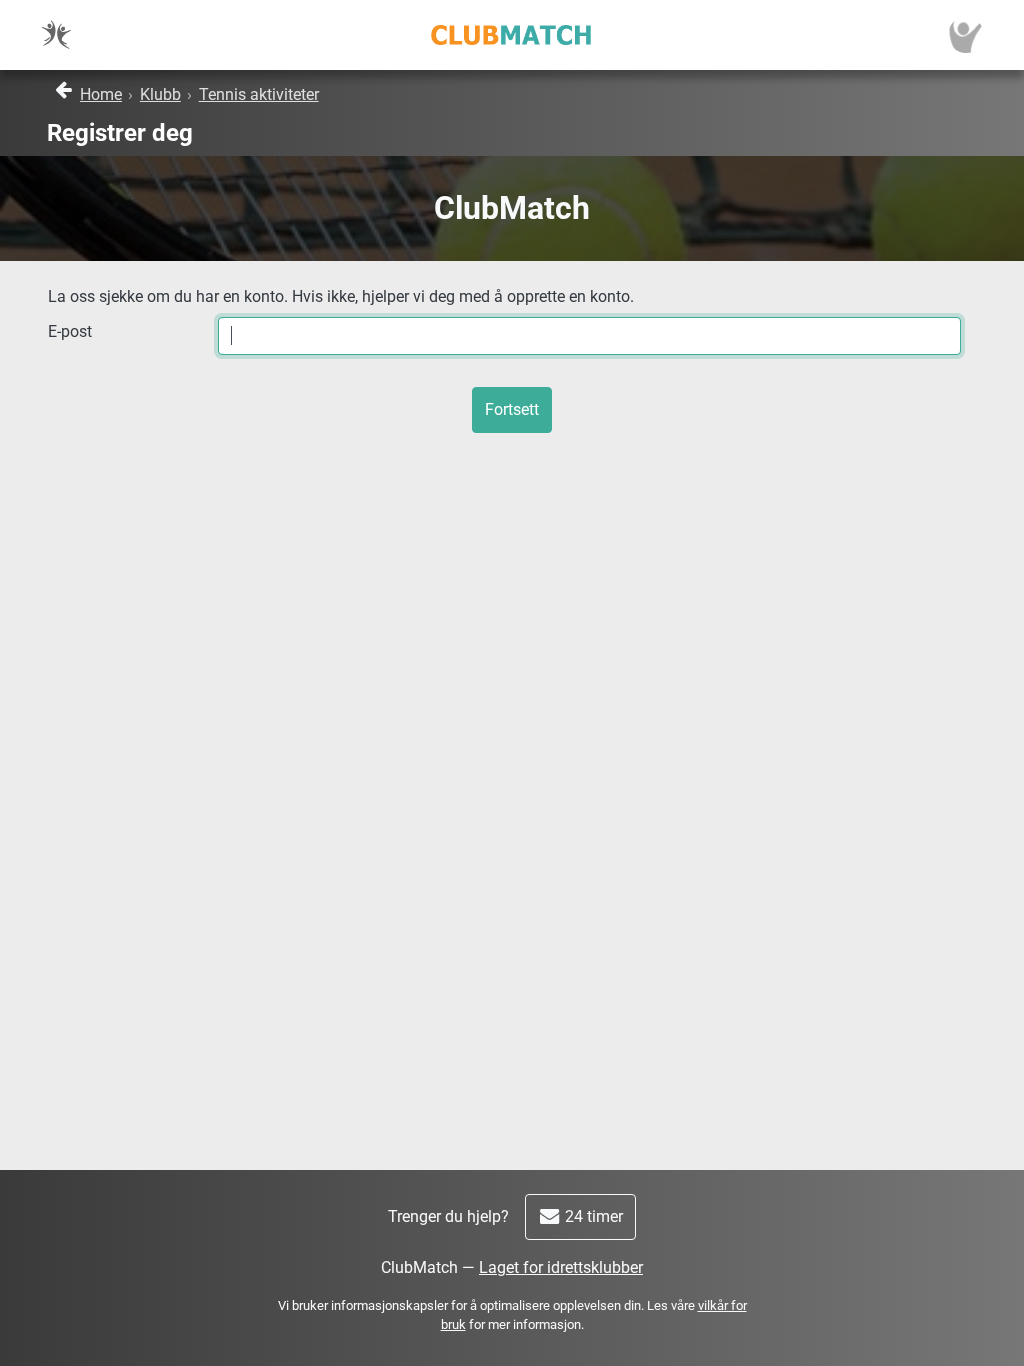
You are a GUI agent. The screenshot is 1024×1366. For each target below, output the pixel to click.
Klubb (160, 94)
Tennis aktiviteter (259, 94)
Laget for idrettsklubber (561, 1267)
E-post (70, 331)
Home (101, 94)
